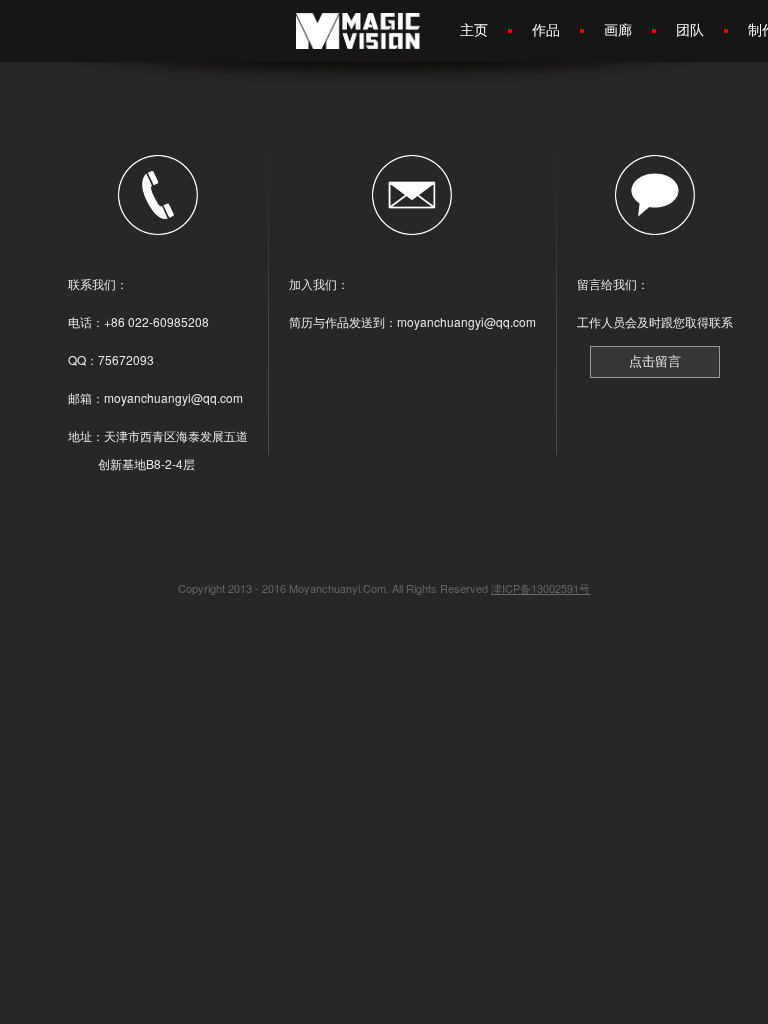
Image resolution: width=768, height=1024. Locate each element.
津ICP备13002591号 (540, 588)
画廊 (618, 29)
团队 (690, 29)
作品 (546, 29)
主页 (474, 29)
